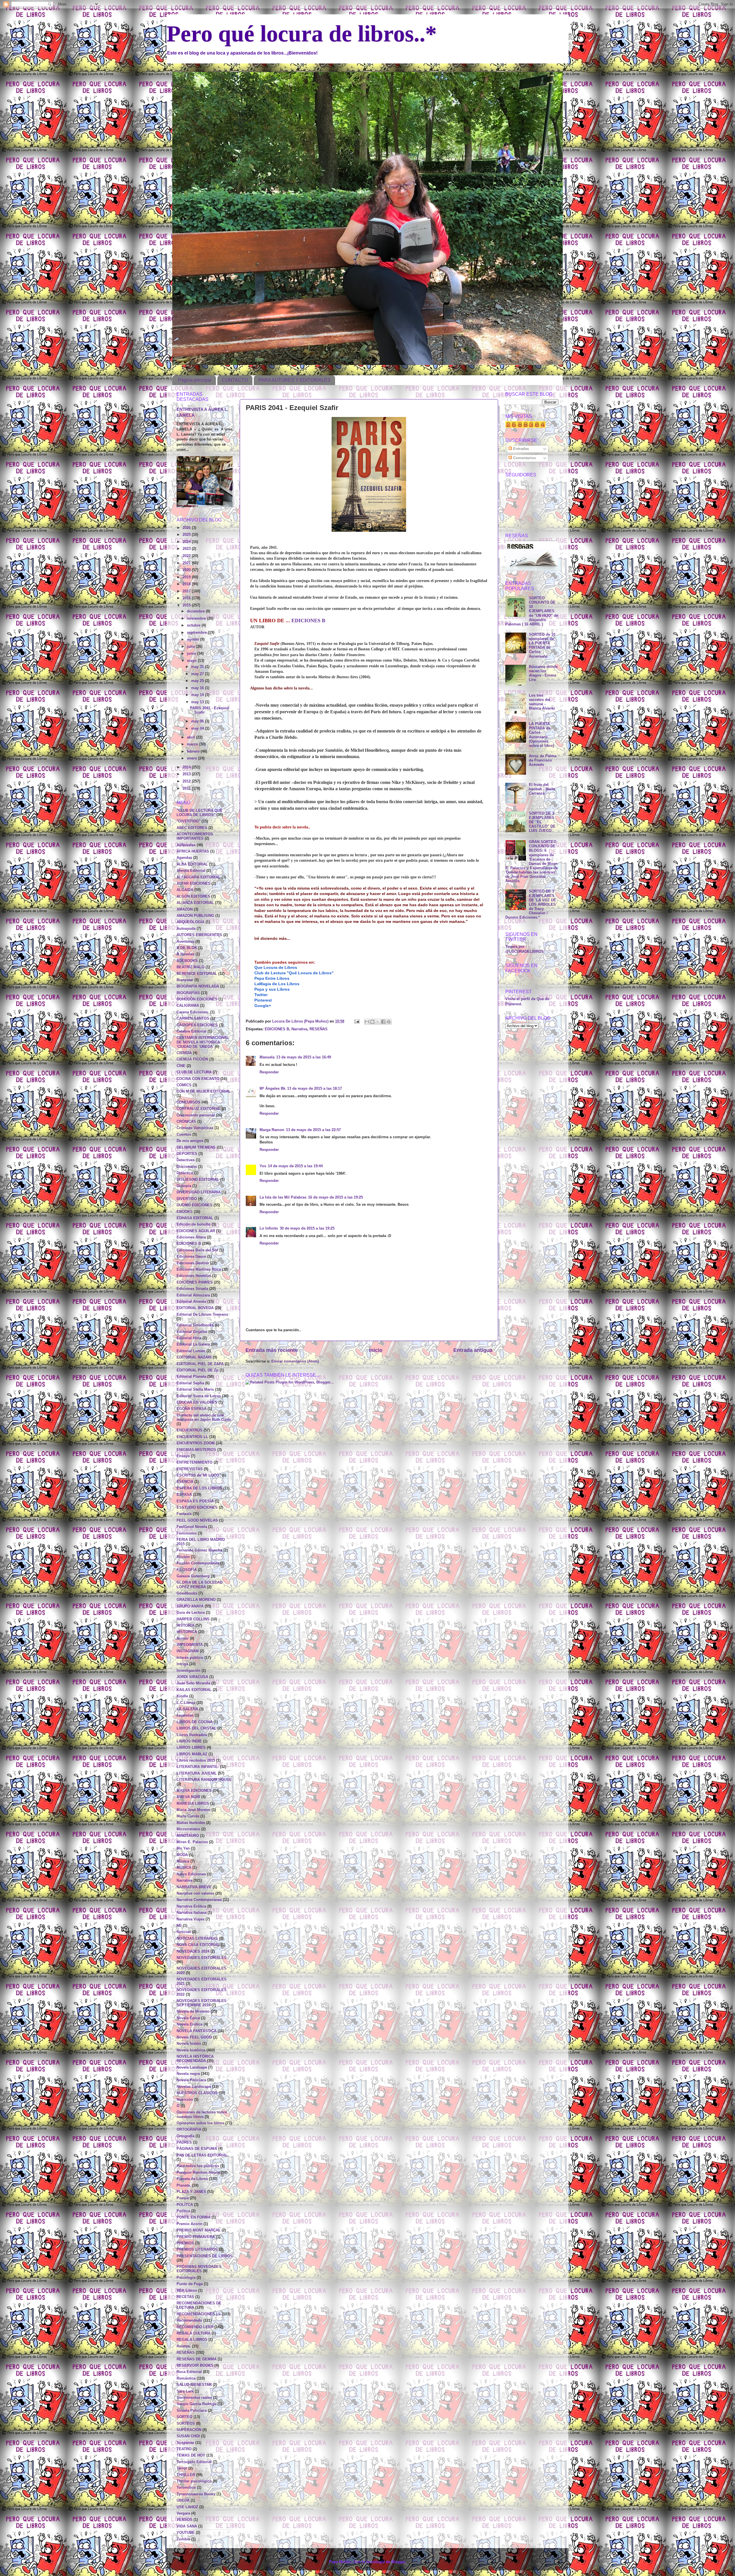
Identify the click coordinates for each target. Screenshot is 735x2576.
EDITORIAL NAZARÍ (194, 1357)
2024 (187, 542)
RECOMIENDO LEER (195, 2327)
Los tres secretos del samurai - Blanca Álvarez (542, 702)
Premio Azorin (189, 2224)
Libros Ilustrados (192, 1735)
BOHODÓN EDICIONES (197, 999)
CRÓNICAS (186, 1122)
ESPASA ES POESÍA (195, 1501)
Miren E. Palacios (192, 1842)
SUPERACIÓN (189, 2430)
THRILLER (186, 2475)
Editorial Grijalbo (192, 1332)
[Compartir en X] (378, 1022)
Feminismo (187, 1533)
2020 (187, 570)
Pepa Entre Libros (272, 978)
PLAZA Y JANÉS (191, 2192)
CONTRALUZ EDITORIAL (199, 1109)
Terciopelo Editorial (194, 2462)
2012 (187, 781)
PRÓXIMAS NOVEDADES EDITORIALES (199, 2269)
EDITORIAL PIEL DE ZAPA (200, 1364)
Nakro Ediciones (191, 1874)
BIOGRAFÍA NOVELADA (198, 986)
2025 (187, 535)
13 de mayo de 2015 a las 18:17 (315, 1089)
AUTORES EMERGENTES (199, 935)
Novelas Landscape (194, 2087)
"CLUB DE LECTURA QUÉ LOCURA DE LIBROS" (200, 813)
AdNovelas (186, 845)
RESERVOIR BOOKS (195, 2366)
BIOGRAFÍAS (188, 993)
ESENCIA (185, 1482)
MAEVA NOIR (188, 1797)
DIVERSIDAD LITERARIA (199, 1192)
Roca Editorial (189, 2372)
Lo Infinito (269, 1228)
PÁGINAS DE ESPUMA (197, 2149)
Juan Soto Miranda (193, 1683)
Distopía (184, 1186)
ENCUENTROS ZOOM (196, 1443)
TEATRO (184, 2449)
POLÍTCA (185, 2205)
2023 (187, 549)
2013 (187, 774)
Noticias (184, 1932)
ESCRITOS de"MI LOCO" (199, 1475)
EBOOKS (185, 1212)
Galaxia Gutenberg (193, 1576)
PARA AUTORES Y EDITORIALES (294, 380)
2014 (187, 767)
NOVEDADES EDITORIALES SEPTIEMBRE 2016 (202, 2003)
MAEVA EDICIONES (194, 1791)
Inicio (376, 1350)
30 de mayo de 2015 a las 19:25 (307, 1228)
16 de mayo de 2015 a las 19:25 (335, 1197)
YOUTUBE (186, 2533)
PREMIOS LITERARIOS (197, 2250)
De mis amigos (190, 1141)
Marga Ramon (272, 1130)
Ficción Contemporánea (198, 1563)
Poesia (183, 2198)
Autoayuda (186, 929)
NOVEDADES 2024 (193, 1951)
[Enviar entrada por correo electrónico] (357, 1021)
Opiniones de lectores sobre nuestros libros (202, 2114)
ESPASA (184, 1495)
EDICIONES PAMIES (195, 1282)
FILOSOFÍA (187, 1570)
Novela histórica (191, 2050)
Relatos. (184, 2346)
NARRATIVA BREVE (194, 1887)
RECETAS (185, 2297)
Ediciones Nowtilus (194, 1276)
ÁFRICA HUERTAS (193, 851)
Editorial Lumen (191, 1351)
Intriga (182, 1664)
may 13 (198, 702)
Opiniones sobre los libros (200, 2123)
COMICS (184, 1085)
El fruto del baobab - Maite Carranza (542, 789)
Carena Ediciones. (193, 1012)
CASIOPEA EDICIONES (197, 1025)
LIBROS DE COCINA (195, 1722)
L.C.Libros (186, 1703)
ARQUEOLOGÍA (190, 922)
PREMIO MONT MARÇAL (199, 2230)
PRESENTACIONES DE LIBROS (205, 2256)
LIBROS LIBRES (191, 1748)
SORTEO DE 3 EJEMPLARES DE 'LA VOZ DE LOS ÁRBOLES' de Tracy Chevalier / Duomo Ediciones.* (531, 904)
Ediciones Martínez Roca (199, 1269)
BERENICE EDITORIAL (197, 974)
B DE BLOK (187, 948)
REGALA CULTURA (194, 2333)
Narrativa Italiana (192, 1913)
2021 (187, 563)
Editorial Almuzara (193, 1295)
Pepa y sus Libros (272, 989)
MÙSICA (184, 1868)
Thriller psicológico (194, 2481)
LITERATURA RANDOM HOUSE (204, 1780)
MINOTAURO (188, 1836)
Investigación (188, 1671)
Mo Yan (183, 1848)
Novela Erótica (189, 2024)
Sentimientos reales (194, 2398)
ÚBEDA (183, 2500)
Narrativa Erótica (191, 1906)
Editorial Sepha (190, 1383)
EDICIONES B (308, 621)
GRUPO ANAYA (190, 1606)
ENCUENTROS (189, 1430)
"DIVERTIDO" (188, 821)
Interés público (190, 1658)
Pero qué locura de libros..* (302, 34)
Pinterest (263, 1000)
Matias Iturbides (191, 1823)
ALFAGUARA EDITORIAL (199, 877)
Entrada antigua (473, 1350)
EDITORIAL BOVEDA (195, 1308)
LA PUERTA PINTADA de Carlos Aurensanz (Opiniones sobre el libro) (541, 735)
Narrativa (299, 1029)
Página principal (195, 380)
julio (192, 647)
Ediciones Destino (193, 1263)
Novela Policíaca (191, 2080)
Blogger (398, 2562)
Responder (269, 1072)
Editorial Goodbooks (195, 1325)
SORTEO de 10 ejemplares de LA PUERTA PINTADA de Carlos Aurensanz (542, 646)
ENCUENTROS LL (192, 1437)
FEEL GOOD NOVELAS (197, 1520)
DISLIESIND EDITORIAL (198, 1180)
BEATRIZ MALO (190, 967)
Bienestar (185, 980)
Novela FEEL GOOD (194, 2037)
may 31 (198, 667)
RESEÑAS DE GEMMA (197, 2359)
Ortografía (185, 2136)
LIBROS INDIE (189, 1741)
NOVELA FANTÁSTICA (197, 2031)
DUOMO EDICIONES (195, 1205)
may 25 (198, 681)
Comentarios (524, 458)
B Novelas (185, 954)
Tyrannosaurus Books (196, 2494)
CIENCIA (184, 1053)
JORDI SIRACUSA (192, 1677)
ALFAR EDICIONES (194, 884)
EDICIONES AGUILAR (196, 1231)
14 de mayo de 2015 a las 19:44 (295, 1166)
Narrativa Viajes (190, 1919)
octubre (194, 625)
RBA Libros (187, 2291)
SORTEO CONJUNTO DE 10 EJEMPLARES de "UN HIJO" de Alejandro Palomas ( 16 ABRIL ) (532, 611)
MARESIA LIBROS (193, 1804)
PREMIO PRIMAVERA (196, 2237)
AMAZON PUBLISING (195, 916)
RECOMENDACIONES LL (199, 2314)
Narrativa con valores (195, 1893)
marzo (193, 744)
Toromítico (186, 2488)
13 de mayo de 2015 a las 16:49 (304, 1057)
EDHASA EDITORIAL (195, 1218)
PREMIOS (185, 2243)
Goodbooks (187, 1593)
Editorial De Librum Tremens (202, 1315)
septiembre (197, 633)
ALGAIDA (185, 890)
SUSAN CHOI (188, 2436)
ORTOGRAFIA (189, 2129)
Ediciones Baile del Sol (197, 1250)
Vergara (183, 2513)
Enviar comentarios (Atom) (295, 1361)
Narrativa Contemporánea (199, 1900)
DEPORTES (187, 1154)
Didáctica (185, 1173)
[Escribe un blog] (372, 1022)
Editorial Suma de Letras (199, 1396)
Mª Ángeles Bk (272, 1089)
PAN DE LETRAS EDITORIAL (202, 2155)
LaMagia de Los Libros (277, 984)
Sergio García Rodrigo (197, 2404)
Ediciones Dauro (191, 1257)
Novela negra (188, 2074)
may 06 (198, 721)
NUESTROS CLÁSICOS (197, 2093)
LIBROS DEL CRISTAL (196, 1728)
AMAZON (185, 909)
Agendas (184, 858)
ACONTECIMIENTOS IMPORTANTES (195, 836)
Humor (183, 1638)
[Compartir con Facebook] (383, 1022)
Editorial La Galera (193, 1344)
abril (192, 737)
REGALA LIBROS (192, 2340)
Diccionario (187, 1167)
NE (179, 1926)
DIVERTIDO (187, 1199)
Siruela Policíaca (192, 2411)
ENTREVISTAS (190, 1469)
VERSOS (184, 2520)
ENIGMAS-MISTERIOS (196, 1450)
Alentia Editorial (191, 871)
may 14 (198, 695)
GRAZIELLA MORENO (196, 1600)
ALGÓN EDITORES (193, 896)
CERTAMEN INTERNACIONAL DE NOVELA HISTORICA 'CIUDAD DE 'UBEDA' (203, 1042)
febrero (194, 751)
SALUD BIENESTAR (194, 2385)
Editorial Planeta (191, 1377)
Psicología (186, 2278)
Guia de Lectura (191, 1613)
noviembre (197, 619)
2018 (187, 584)
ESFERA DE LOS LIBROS (199, 1488)
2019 (187, 577)
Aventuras (185, 942)
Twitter (261, 995)
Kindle (182, 1696)
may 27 (198, 674)
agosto (194, 639)
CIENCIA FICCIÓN (192, 1059)
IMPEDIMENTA (190, 1645)
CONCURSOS (188, 1102)
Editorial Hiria (189, 1338)
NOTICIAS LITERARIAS (197, 1939)
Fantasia (184, 1514)
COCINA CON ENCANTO (198, 1079)
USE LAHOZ (187, 2507)
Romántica (186, 2378)
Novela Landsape (192, 2067)
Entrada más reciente (272, 1350)
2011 (187, 789)
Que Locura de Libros (276, 967)
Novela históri (189, 2044)
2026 (187, 528)
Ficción (183, 1557)
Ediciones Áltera (191, 1237)
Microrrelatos (188, 1829)
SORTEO (184, 2417)
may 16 (198, 688)
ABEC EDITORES (192, 828)
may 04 (198, 728)
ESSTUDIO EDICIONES (197, 1508)
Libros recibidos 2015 (196, 1761)
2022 (187, 556)
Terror (182, 2468)
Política (183, 2211)
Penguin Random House (198, 2173)
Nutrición (185, 2100)
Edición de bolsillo (194, 1224)
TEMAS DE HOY (191, 2455)
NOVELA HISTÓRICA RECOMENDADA (195, 2059)
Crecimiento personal (196, 1115)
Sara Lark (185, 2391)
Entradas (520, 449)
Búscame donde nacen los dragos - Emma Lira (543, 673)
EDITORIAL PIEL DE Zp (198, 1370)
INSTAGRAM (188, 1651)
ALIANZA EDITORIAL (195, 903)
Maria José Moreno (194, 1810)
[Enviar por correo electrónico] (367, 1022)
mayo (192, 661)
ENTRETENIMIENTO (195, 1462)
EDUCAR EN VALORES (197, 1402)
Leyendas (185, 1715)
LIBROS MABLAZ (192, 1754)
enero (193, 758)
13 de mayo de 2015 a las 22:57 (313, 1130)
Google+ (263, 1006)
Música (183, 1861)
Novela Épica (188, 2018)
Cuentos (184, 1135)
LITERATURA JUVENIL (197, 1773)
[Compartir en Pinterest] (389, 1022)
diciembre (196, 611)
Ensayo (183, 1456)
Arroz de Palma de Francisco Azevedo (543, 760)
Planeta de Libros (192, 2179)
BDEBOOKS (187, 961)
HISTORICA (187, 1632)
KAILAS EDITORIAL (194, 1690)
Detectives (186, 1160)
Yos (263, 1166)
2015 (187, 605)
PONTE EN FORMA (194, 2217)
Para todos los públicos (198, 2166)
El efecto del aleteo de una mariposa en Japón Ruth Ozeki (204, 1418)
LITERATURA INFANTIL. (198, 1767)
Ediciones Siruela (192, 1289)
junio (192, 654)
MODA (182, 1855)
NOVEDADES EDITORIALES (202, 1958)
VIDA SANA (187, 2526)
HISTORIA (185, 1626)
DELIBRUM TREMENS (196, 1147)
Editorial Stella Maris (195, 1390)
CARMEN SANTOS (193, 1019)
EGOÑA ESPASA (192, 1409)
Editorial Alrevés (191, 1302)
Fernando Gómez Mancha (199, 1550)
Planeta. (184, 2185)
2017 (187, 591)
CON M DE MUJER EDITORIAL (204, 1091)
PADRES (184, 2142)
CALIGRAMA (188, 1006)
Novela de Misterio (193, 2011)
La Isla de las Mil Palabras (283, 1197)
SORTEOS (186, 2424)
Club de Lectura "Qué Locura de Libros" (294, 973)
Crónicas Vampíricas (195, 1128)
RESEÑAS (319, 1029)
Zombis (183, 2539)
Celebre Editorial (192, 1031)
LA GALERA (187, 1709)
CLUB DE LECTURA (194, 1072)
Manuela (267, 1057)
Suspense (185, 2443)
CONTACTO (235, 380)
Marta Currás (188, 1816)
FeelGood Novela (192, 1527)
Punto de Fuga (190, 2284)
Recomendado (189, 2320)
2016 (187, 598)
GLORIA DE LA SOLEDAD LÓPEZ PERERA (200, 1585)
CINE (181, 1066)
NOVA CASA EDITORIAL (198, 1945)
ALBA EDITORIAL (192, 864)
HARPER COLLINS (193, 1619)
